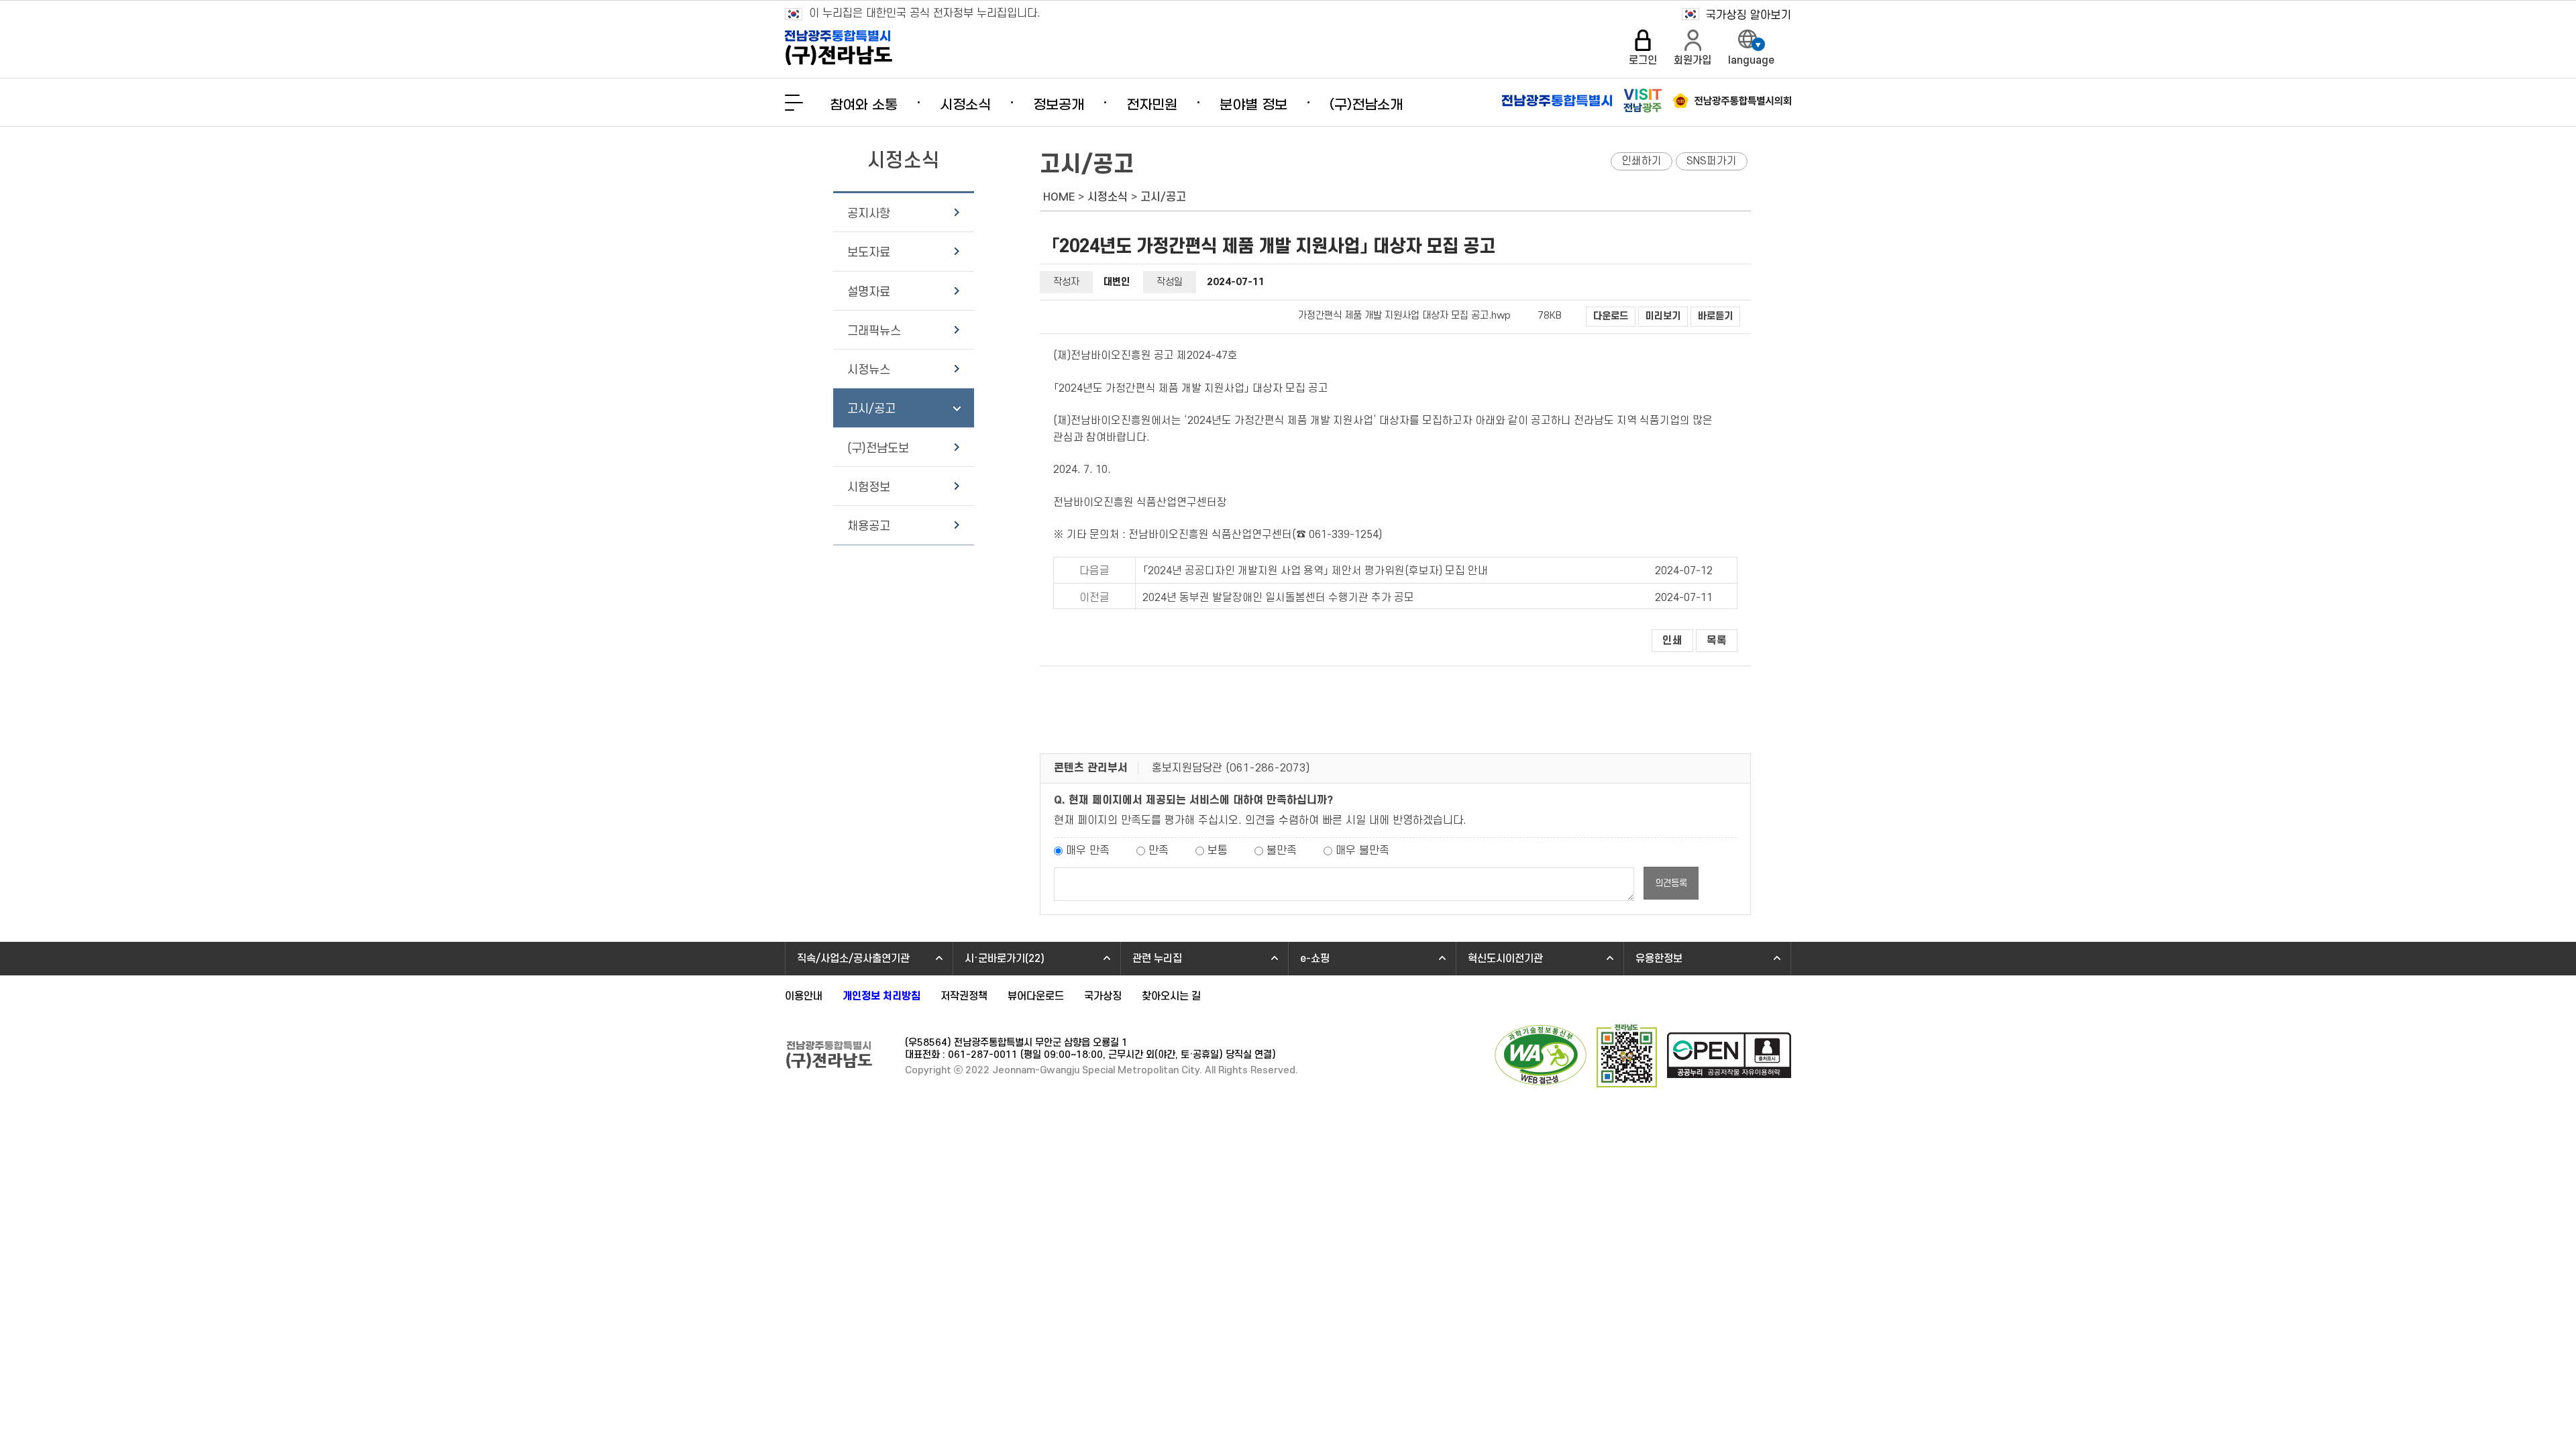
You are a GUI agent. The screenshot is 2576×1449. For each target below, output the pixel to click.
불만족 (1282, 851)
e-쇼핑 (1315, 959)
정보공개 (1059, 105)
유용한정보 (1659, 959)
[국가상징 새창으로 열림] (1736, 14)
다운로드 (1611, 316)
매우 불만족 (1362, 851)
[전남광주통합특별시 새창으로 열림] (1557, 101)
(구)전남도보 (878, 448)
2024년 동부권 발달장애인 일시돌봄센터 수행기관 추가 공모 (1278, 598)
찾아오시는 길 (1171, 996)
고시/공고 (871, 409)
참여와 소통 (864, 105)
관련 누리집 (1157, 959)
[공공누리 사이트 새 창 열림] (1729, 1057)
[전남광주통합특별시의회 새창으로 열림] (1732, 101)
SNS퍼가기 (1712, 161)
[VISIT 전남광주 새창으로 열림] (1643, 101)
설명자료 (869, 292)
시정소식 (965, 105)
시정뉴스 (869, 370)
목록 (1717, 641)
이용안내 (804, 996)
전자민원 (1152, 105)
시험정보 (869, 487)
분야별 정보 (1253, 105)
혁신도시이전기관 (1505, 959)
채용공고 (869, 526)
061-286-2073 (1268, 768)
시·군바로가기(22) (1005, 959)
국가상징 (1103, 996)
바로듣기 (1715, 316)
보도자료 (869, 253)
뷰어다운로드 (1036, 996)
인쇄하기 (1642, 161)
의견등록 (1671, 883)
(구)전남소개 (1366, 105)
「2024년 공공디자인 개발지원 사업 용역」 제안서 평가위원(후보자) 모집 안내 (1315, 571)
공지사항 (869, 214)
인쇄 (1672, 641)
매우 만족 (1088, 851)
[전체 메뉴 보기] (794, 103)
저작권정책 (964, 996)
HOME (1059, 197)
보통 (1218, 851)
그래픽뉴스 (874, 331)
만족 (1159, 851)
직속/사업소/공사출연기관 (853, 959)
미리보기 (1663, 316)
